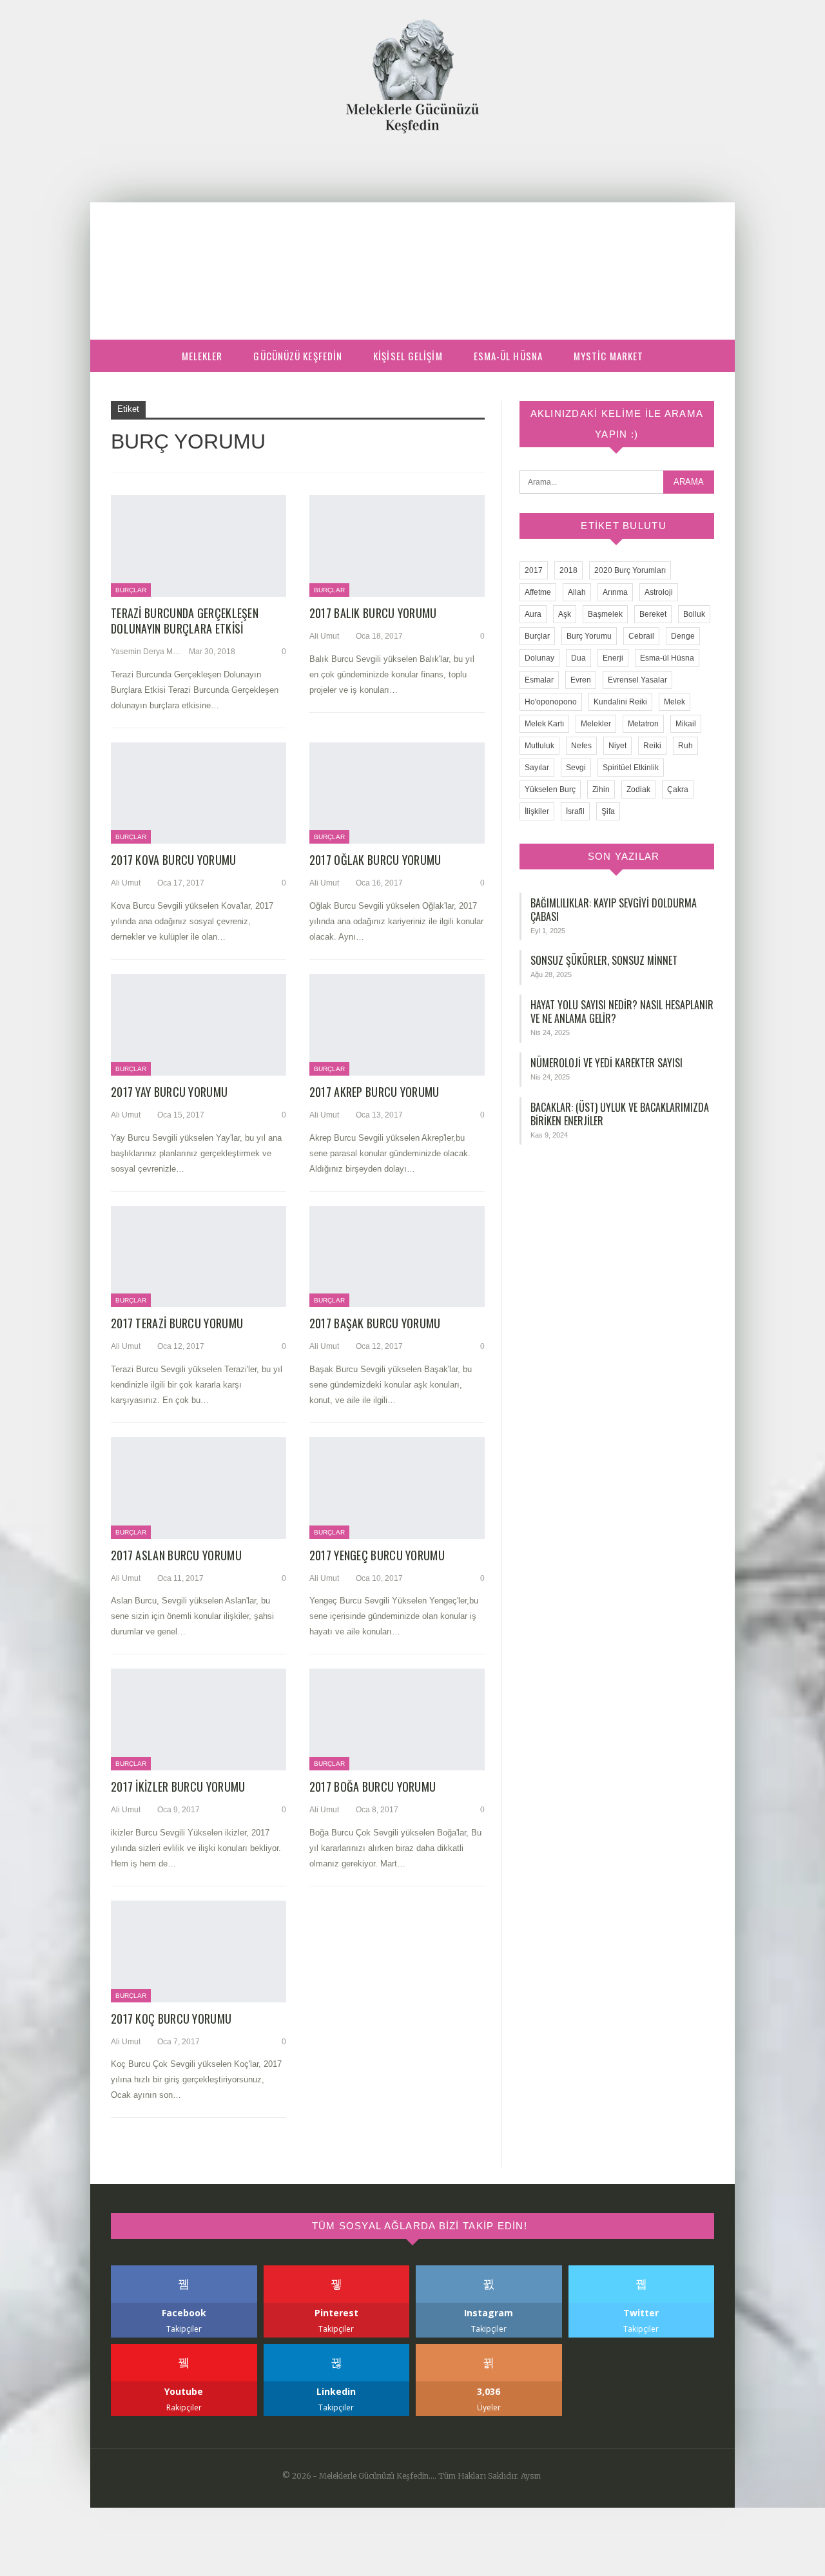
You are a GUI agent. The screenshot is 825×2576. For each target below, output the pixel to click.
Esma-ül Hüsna (508, 356)
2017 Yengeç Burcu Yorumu (377, 1555)
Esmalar (539, 680)
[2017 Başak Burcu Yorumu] (397, 1257)
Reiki (652, 746)
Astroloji (659, 592)
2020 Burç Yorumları (630, 570)
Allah (577, 592)
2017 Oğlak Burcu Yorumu (375, 860)
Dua (578, 658)
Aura (533, 614)
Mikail (686, 724)
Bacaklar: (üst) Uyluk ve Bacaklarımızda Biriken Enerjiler (620, 1114)
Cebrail (641, 636)
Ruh (685, 746)
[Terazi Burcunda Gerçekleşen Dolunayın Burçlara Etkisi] (199, 546)
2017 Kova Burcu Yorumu (174, 860)
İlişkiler (537, 811)
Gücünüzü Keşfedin (298, 356)
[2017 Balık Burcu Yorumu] (397, 546)
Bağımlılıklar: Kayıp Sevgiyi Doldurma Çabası (614, 910)
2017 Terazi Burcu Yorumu (177, 1323)
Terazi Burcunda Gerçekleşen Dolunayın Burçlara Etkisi (185, 621)
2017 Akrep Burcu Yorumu (374, 1092)
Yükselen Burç (550, 789)
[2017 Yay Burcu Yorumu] (199, 1025)
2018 (568, 570)
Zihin (601, 789)
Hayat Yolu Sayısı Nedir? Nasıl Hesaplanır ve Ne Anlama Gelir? (622, 1012)
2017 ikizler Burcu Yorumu (178, 1787)
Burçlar (131, 590)
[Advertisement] (412, 230)
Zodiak (638, 789)
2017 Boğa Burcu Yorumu (373, 1787)
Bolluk (694, 614)
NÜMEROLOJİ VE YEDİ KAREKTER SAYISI (607, 1063)
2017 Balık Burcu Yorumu (373, 613)
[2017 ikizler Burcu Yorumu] (199, 1719)
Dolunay (539, 658)
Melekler (202, 356)
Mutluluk (539, 746)
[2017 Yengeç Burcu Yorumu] (397, 1488)
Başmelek (605, 614)
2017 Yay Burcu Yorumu (169, 1092)
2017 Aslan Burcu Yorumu (176, 1555)
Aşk (565, 614)
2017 (534, 570)
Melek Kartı (544, 724)
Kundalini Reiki (620, 702)
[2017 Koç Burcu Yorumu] (199, 1951)
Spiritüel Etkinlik (631, 768)
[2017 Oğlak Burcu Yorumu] (397, 793)
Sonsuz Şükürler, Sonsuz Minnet (604, 960)
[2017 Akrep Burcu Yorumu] (397, 1025)
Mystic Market (608, 356)
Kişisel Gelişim (408, 356)
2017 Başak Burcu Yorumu (375, 1323)
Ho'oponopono (551, 702)
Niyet (617, 746)
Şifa (608, 811)
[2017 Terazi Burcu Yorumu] (199, 1257)
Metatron (643, 724)
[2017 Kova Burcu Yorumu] (199, 793)
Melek (675, 702)
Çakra (678, 789)
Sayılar (537, 768)
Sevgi (576, 768)
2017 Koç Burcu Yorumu (171, 2019)
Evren (581, 680)
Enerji (613, 658)
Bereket (653, 614)
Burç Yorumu (589, 636)
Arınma (615, 592)
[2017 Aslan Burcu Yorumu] (199, 1488)
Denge (683, 636)
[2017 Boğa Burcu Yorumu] (397, 1719)
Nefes (581, 746)
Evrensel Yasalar (637, 680)
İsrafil (575, 811)
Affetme (538, 592)
